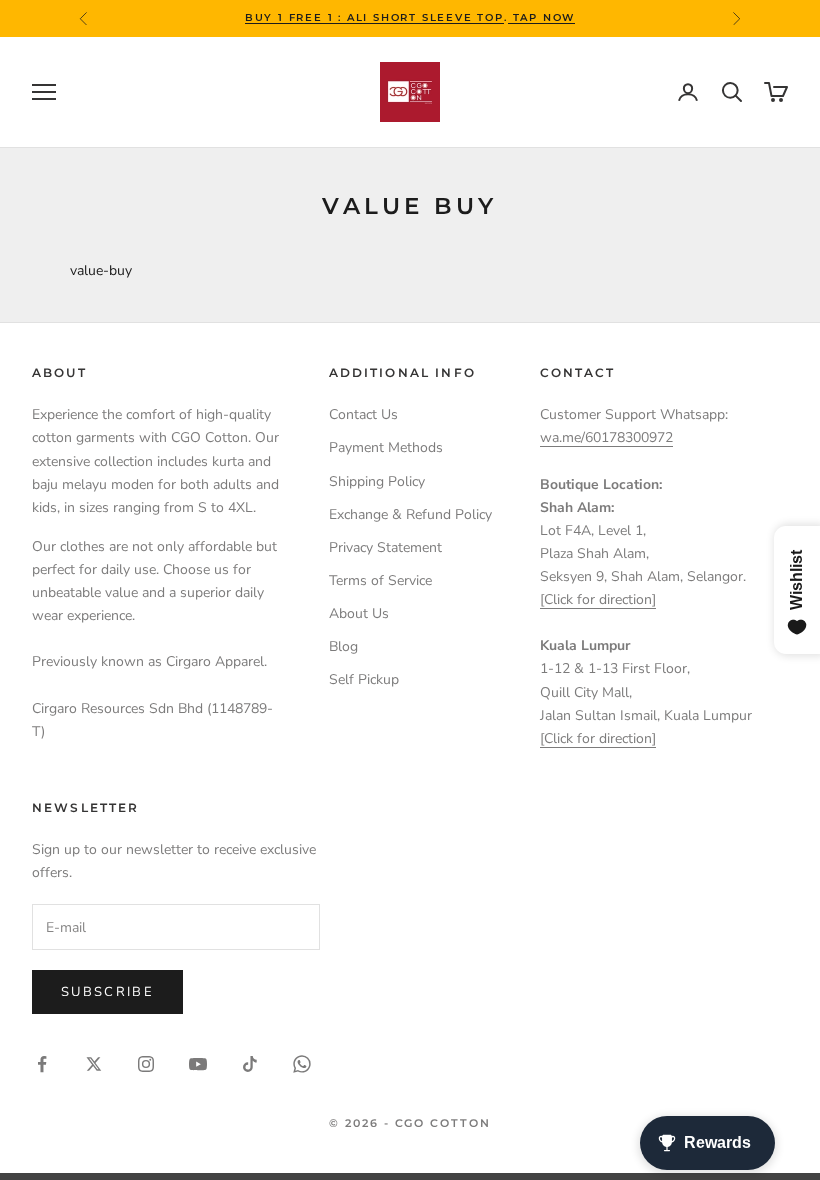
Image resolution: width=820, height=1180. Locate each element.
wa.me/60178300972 (606, 437)
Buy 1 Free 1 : (296, 17)
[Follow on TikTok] (250, 1064)
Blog (343, 646)
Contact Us (363, 414)
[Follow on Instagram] (146, 1064)
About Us (359, 613)
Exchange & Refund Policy (410, 514)
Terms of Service (380, 580)
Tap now (541, 17)
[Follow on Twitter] (94, 1064)
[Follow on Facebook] (42, 1064)
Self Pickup (364, 679)
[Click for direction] (598, 599)
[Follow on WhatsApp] (302, 1064)
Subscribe (107, 992)
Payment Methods (386, 447)
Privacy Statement (385, 547)
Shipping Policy (377, 481)
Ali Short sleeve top (425, 17)
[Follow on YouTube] (198, 1064)
